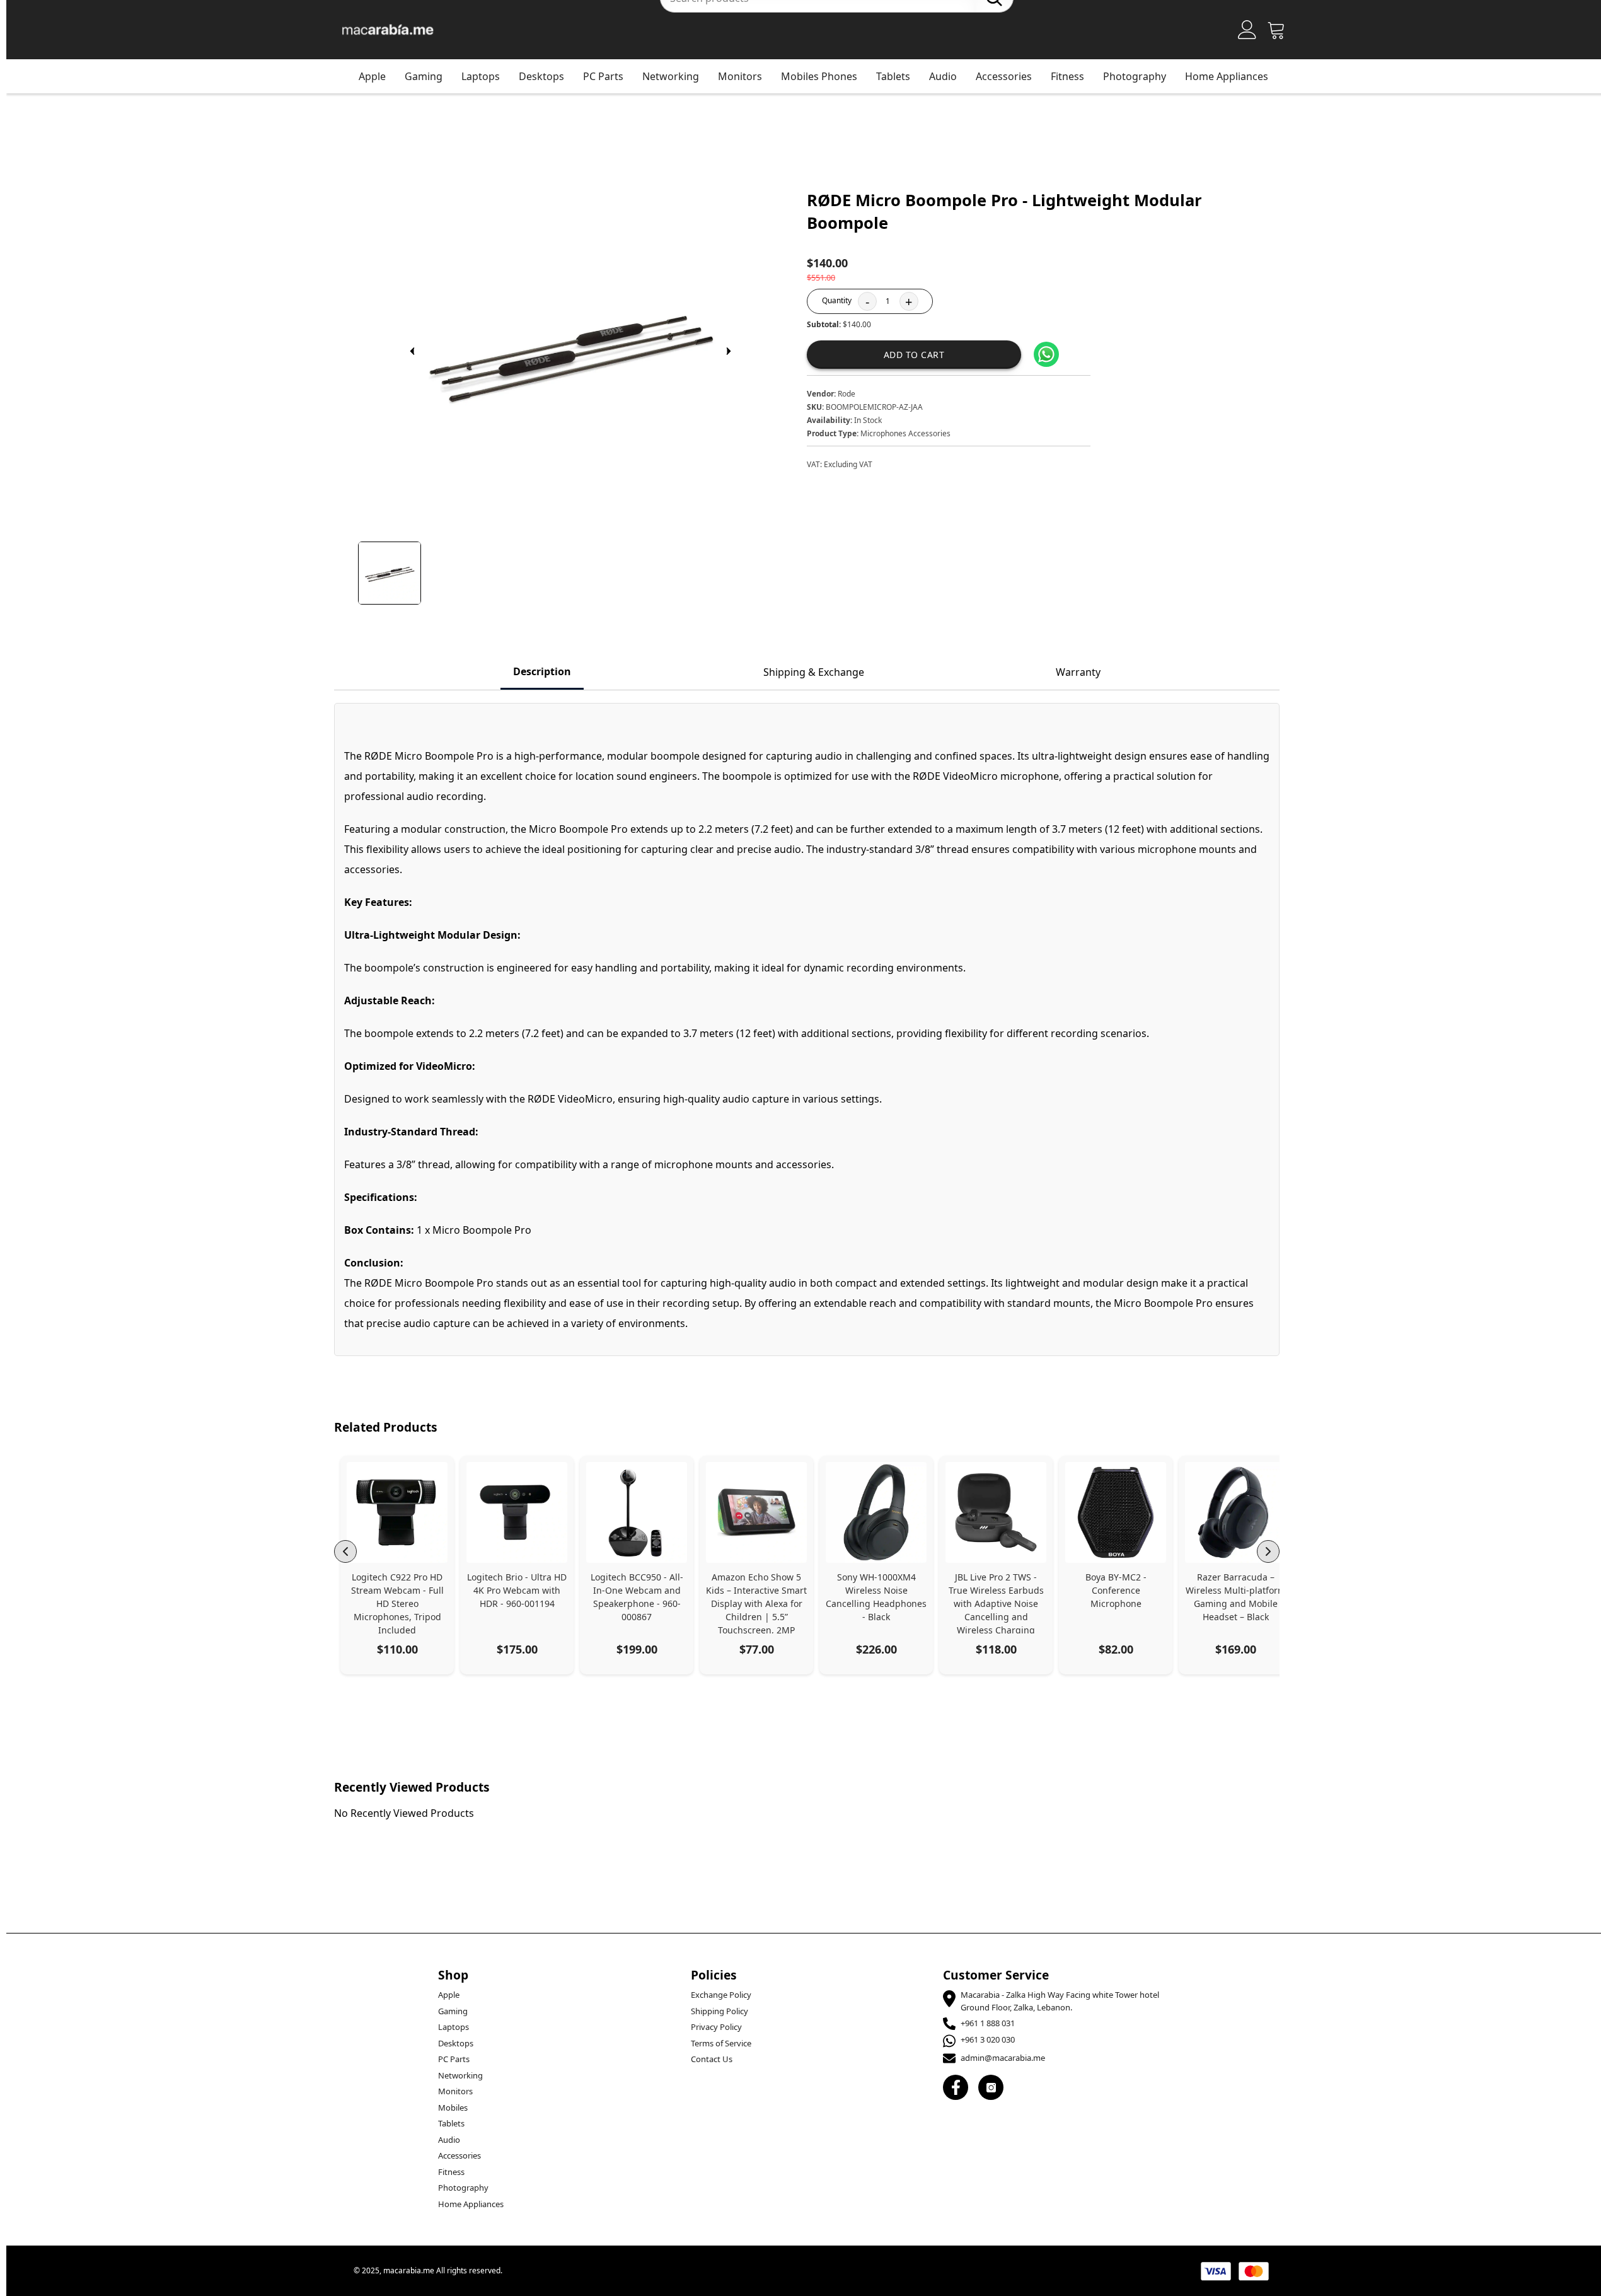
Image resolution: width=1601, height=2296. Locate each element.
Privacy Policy (716, 2027)
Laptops (481, 76)
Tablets (893, 76)
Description (542, 671)
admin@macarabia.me (1003, 2058)
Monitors (740, 76)
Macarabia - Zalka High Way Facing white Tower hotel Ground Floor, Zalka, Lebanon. (1060, 2001)
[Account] (1247, 30)
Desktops (541, 76)
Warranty (1078, 672)
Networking (671, 76)
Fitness (1067, 76)
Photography (1135, 76)
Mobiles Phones (819, 76)
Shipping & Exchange (814, 672)
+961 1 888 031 (988, 2023)
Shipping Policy (720, 2011)
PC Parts (603, 76)
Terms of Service (721, 2043)
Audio (943, 76)
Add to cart (914, 355)
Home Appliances (1227, 76)
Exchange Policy (721, 1995)
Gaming (424, 76)
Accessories (1004, 76)
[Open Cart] (1276, 30)
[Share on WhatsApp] (1046, 354)
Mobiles (453, 2108)
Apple (372, 76)
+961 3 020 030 (988, 2039)
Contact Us (712, 2059)
